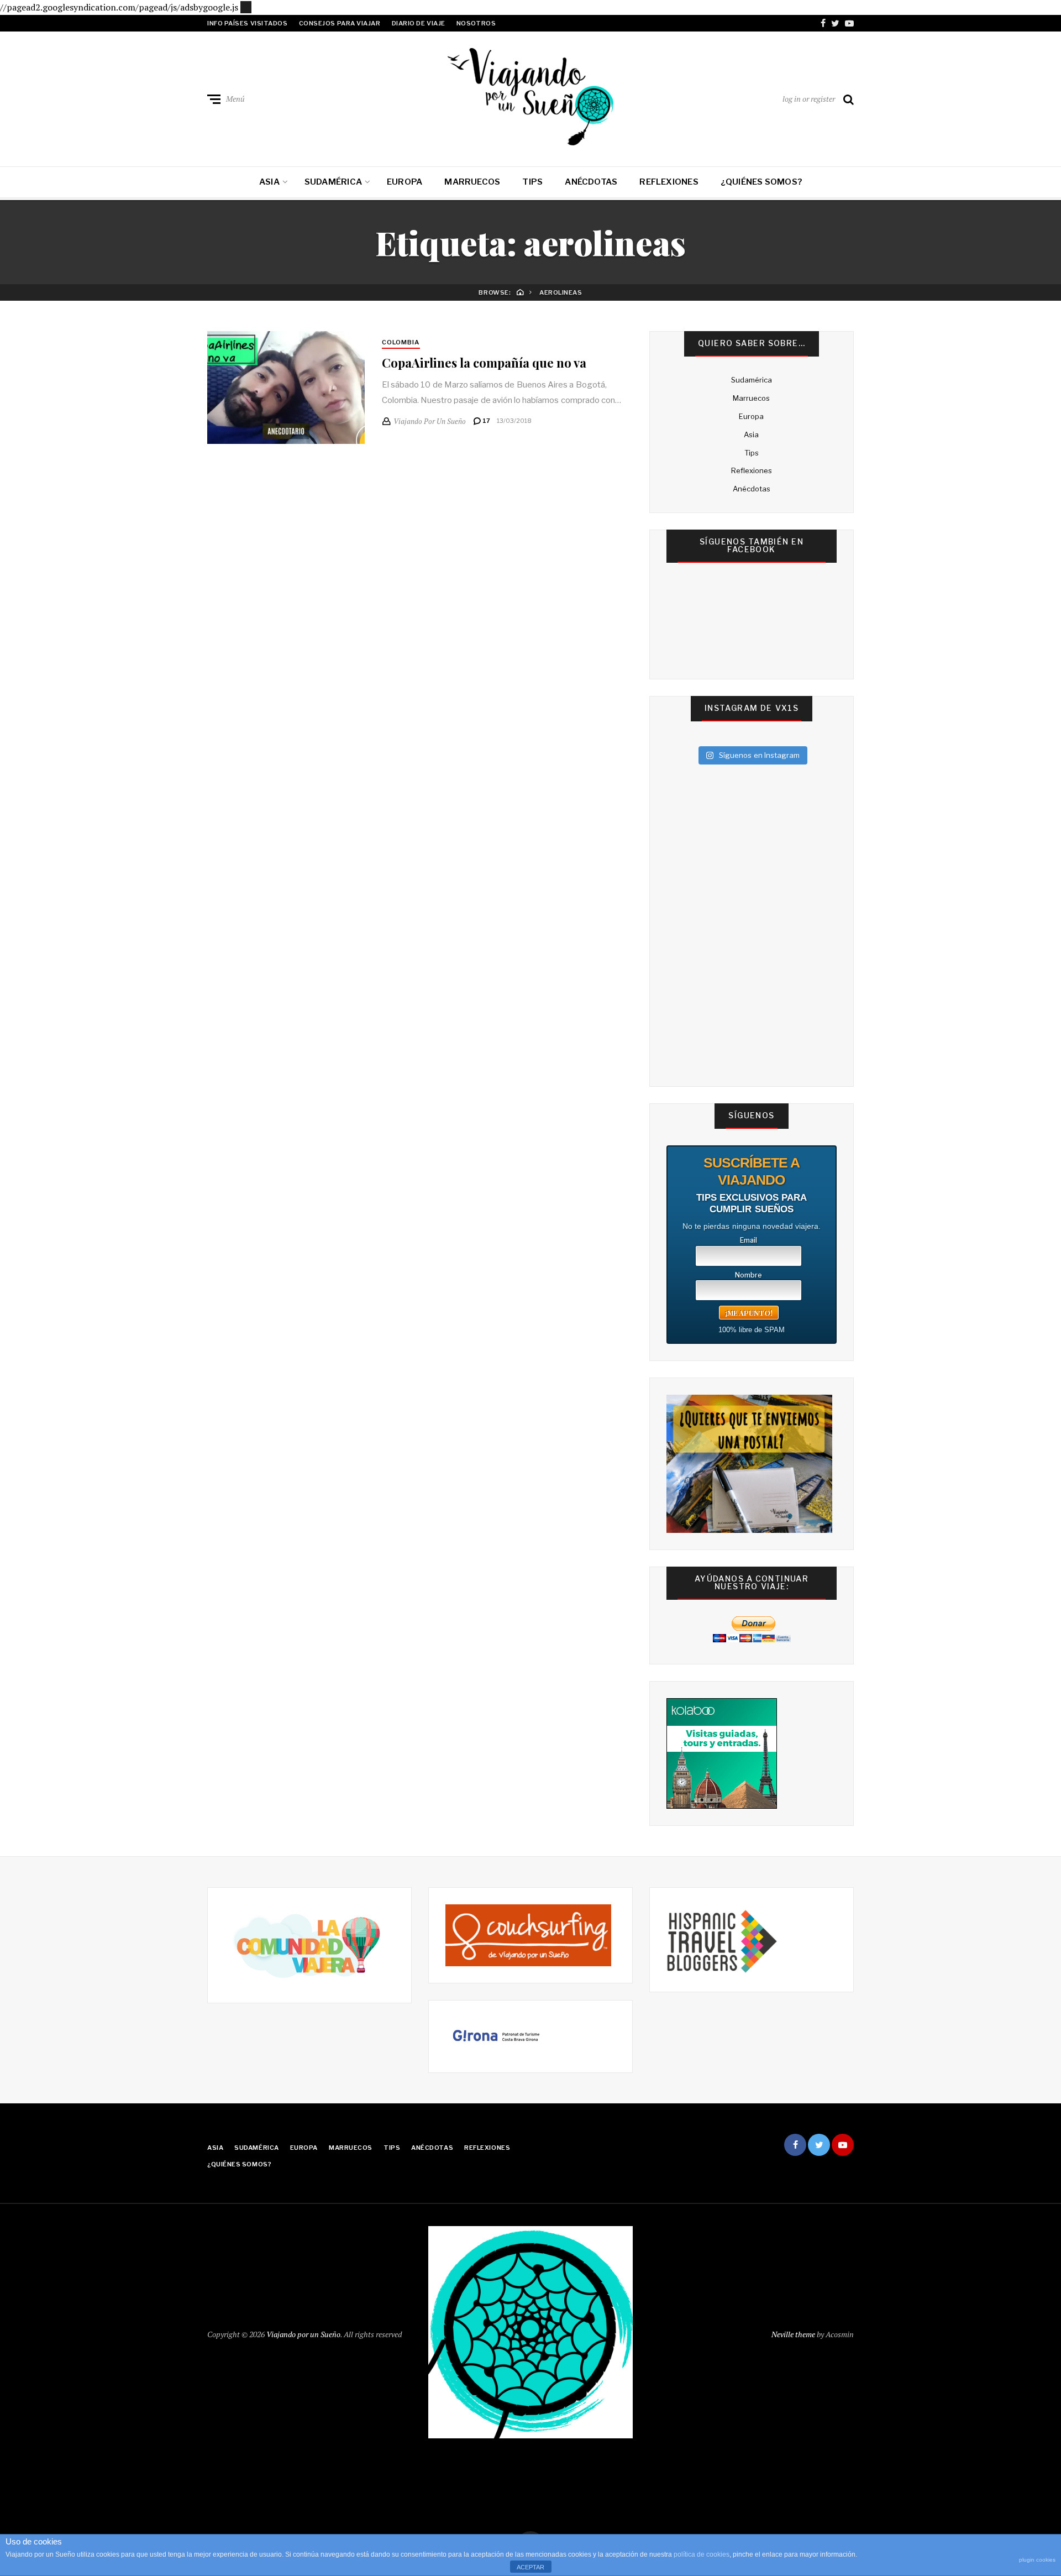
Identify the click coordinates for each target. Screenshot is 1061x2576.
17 (486, 421)
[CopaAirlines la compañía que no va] (286, 388)
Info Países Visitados (248, 23)
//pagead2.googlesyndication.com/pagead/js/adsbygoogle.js (119, 7)
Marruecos (472, 182)
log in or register (809, 99)
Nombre (749, 1275)
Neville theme (793, 2334)
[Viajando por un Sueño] (530, 97)
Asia (269, 182)
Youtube (849, 23)
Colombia (401, 342)
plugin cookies (1037, 2560)
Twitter (835, 23)
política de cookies (702, 2554)
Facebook (823, 23)
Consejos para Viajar (340, 23)
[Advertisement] (246, 6)
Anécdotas (591, 182)
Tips (532, 182)
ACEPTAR (530, 2567)
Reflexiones (669, 182)
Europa (405, 182)
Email (749, 1240)
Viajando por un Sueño (303, 2334)
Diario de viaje (419, 23)
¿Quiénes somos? (761, 182)
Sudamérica (333, 182)
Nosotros (476, 23)
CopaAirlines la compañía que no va (484, 363)
